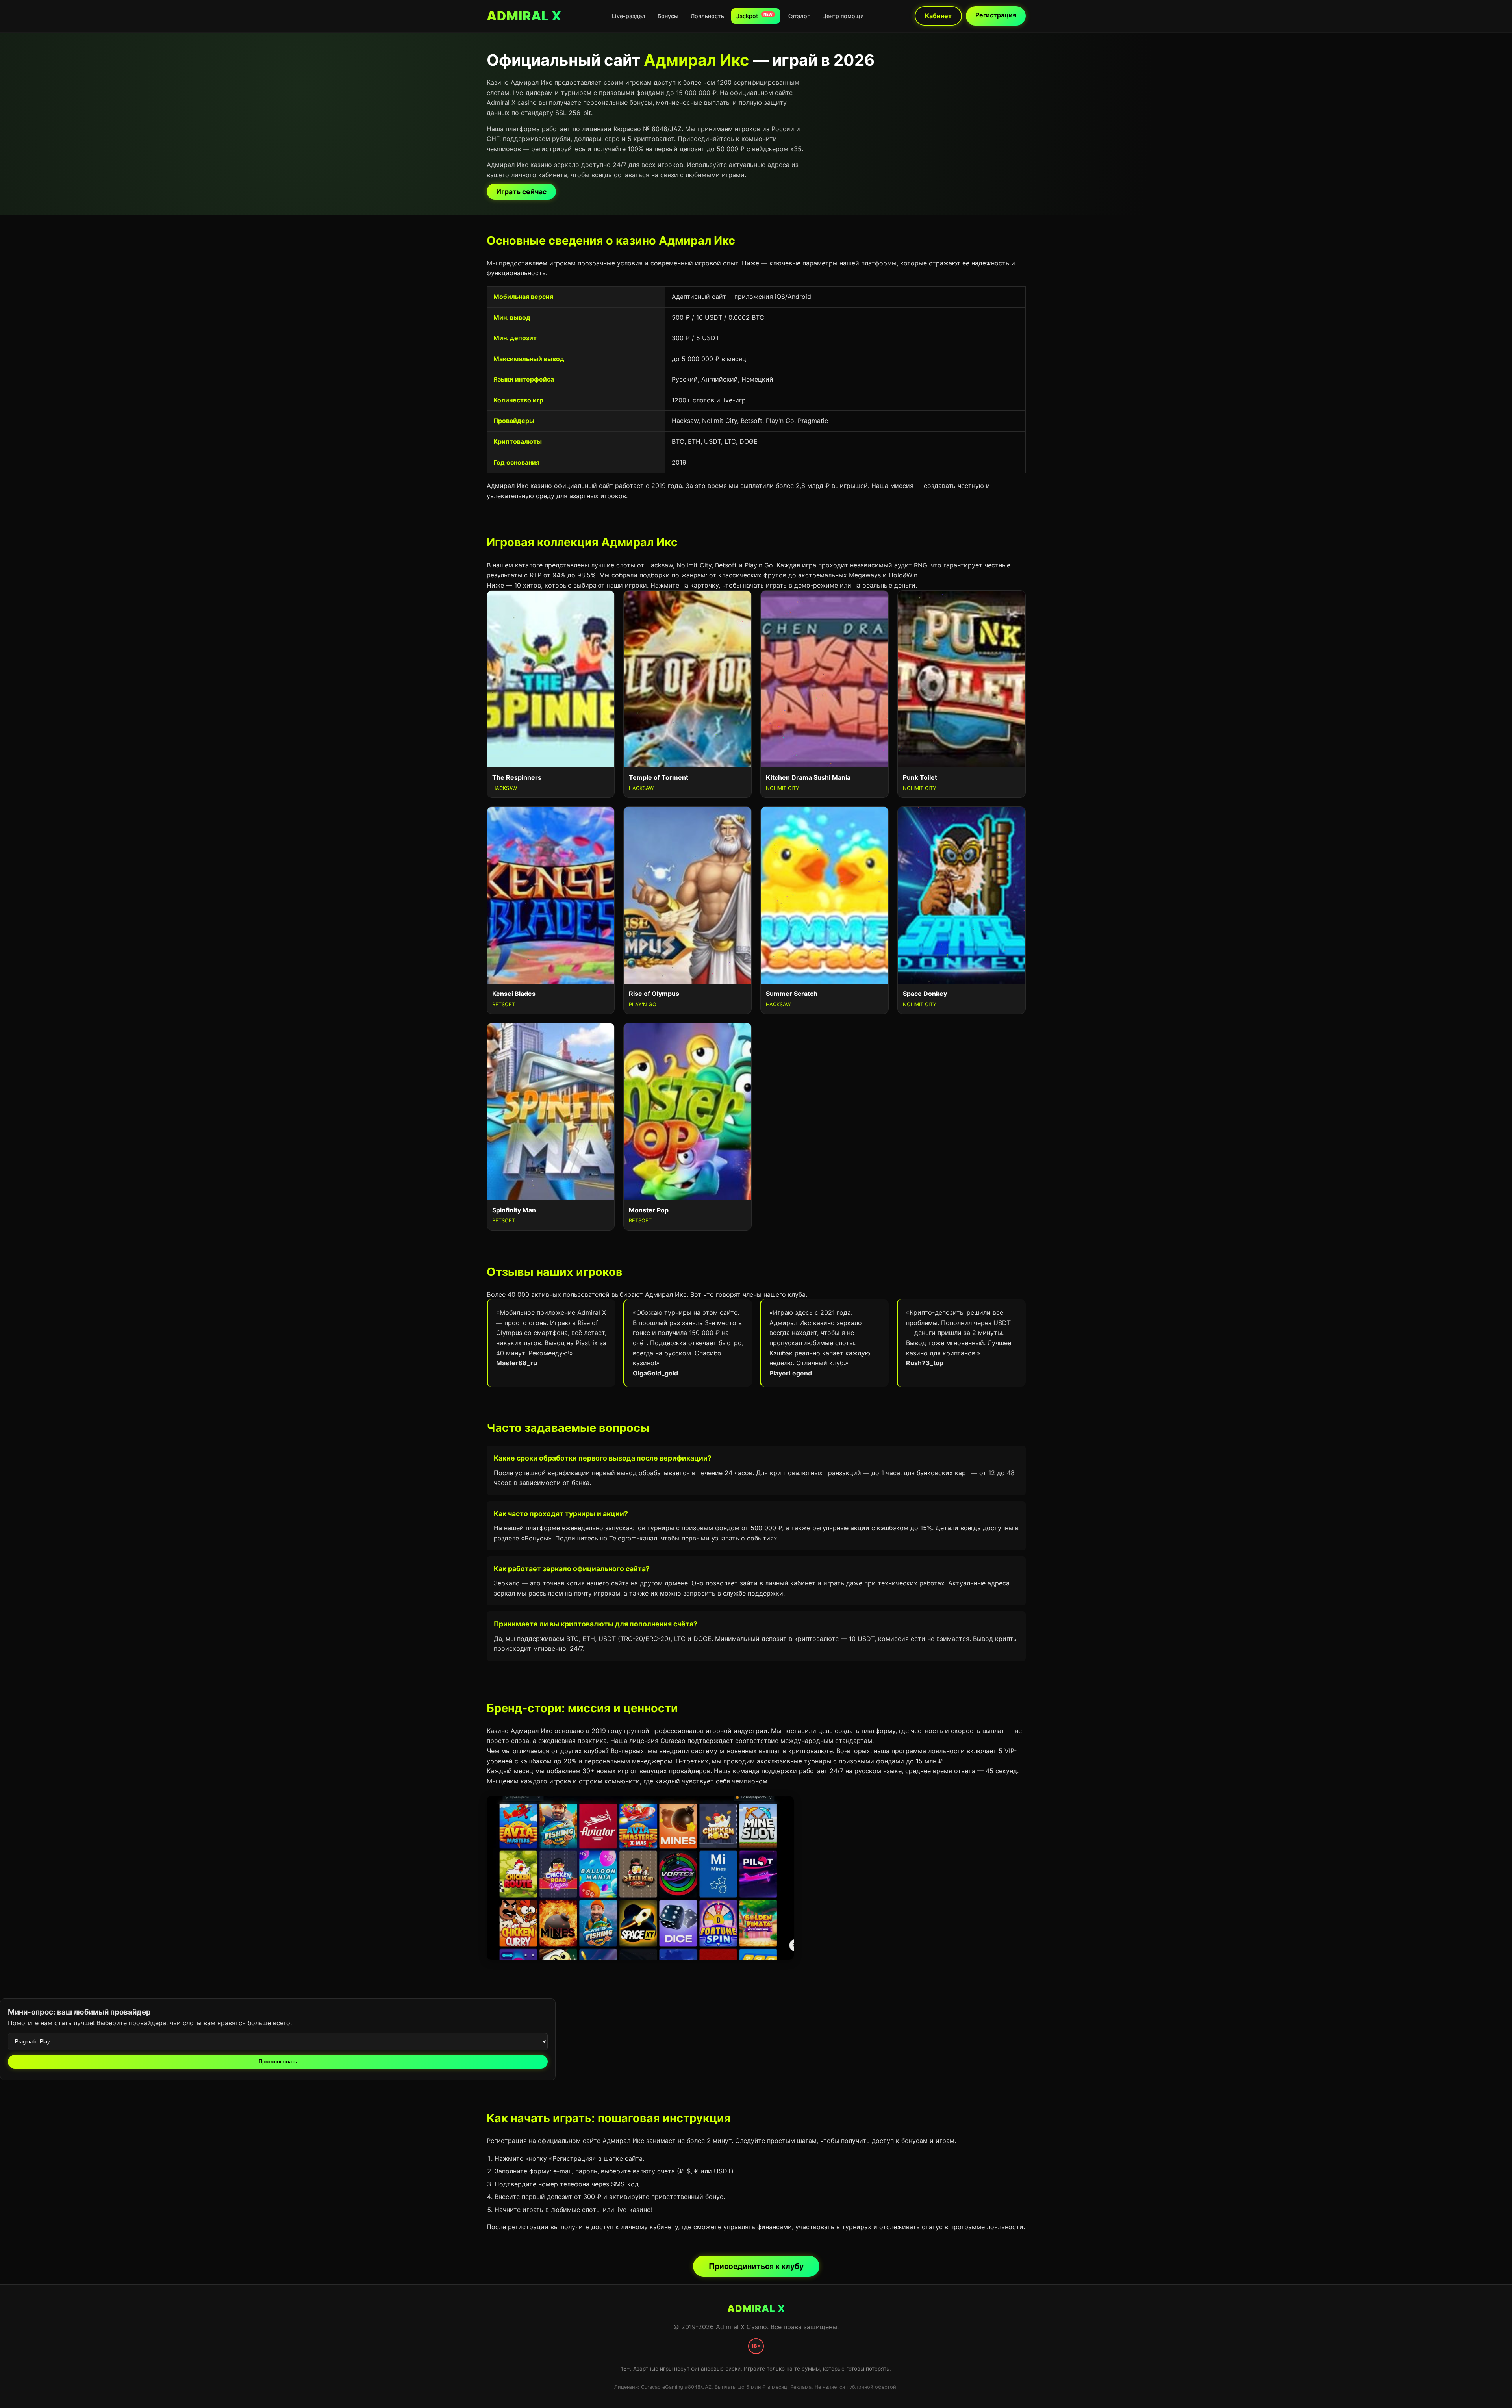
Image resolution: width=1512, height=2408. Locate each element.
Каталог (799, 16)
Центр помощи (843, 16)
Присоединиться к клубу (756, 2266)
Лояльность (707, 16)
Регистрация (996, 15)
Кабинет (938, 16)
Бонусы (668, 16)
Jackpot (754, 16)
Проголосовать (278, 2062)
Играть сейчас (521, 192)
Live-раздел (629, 16)
